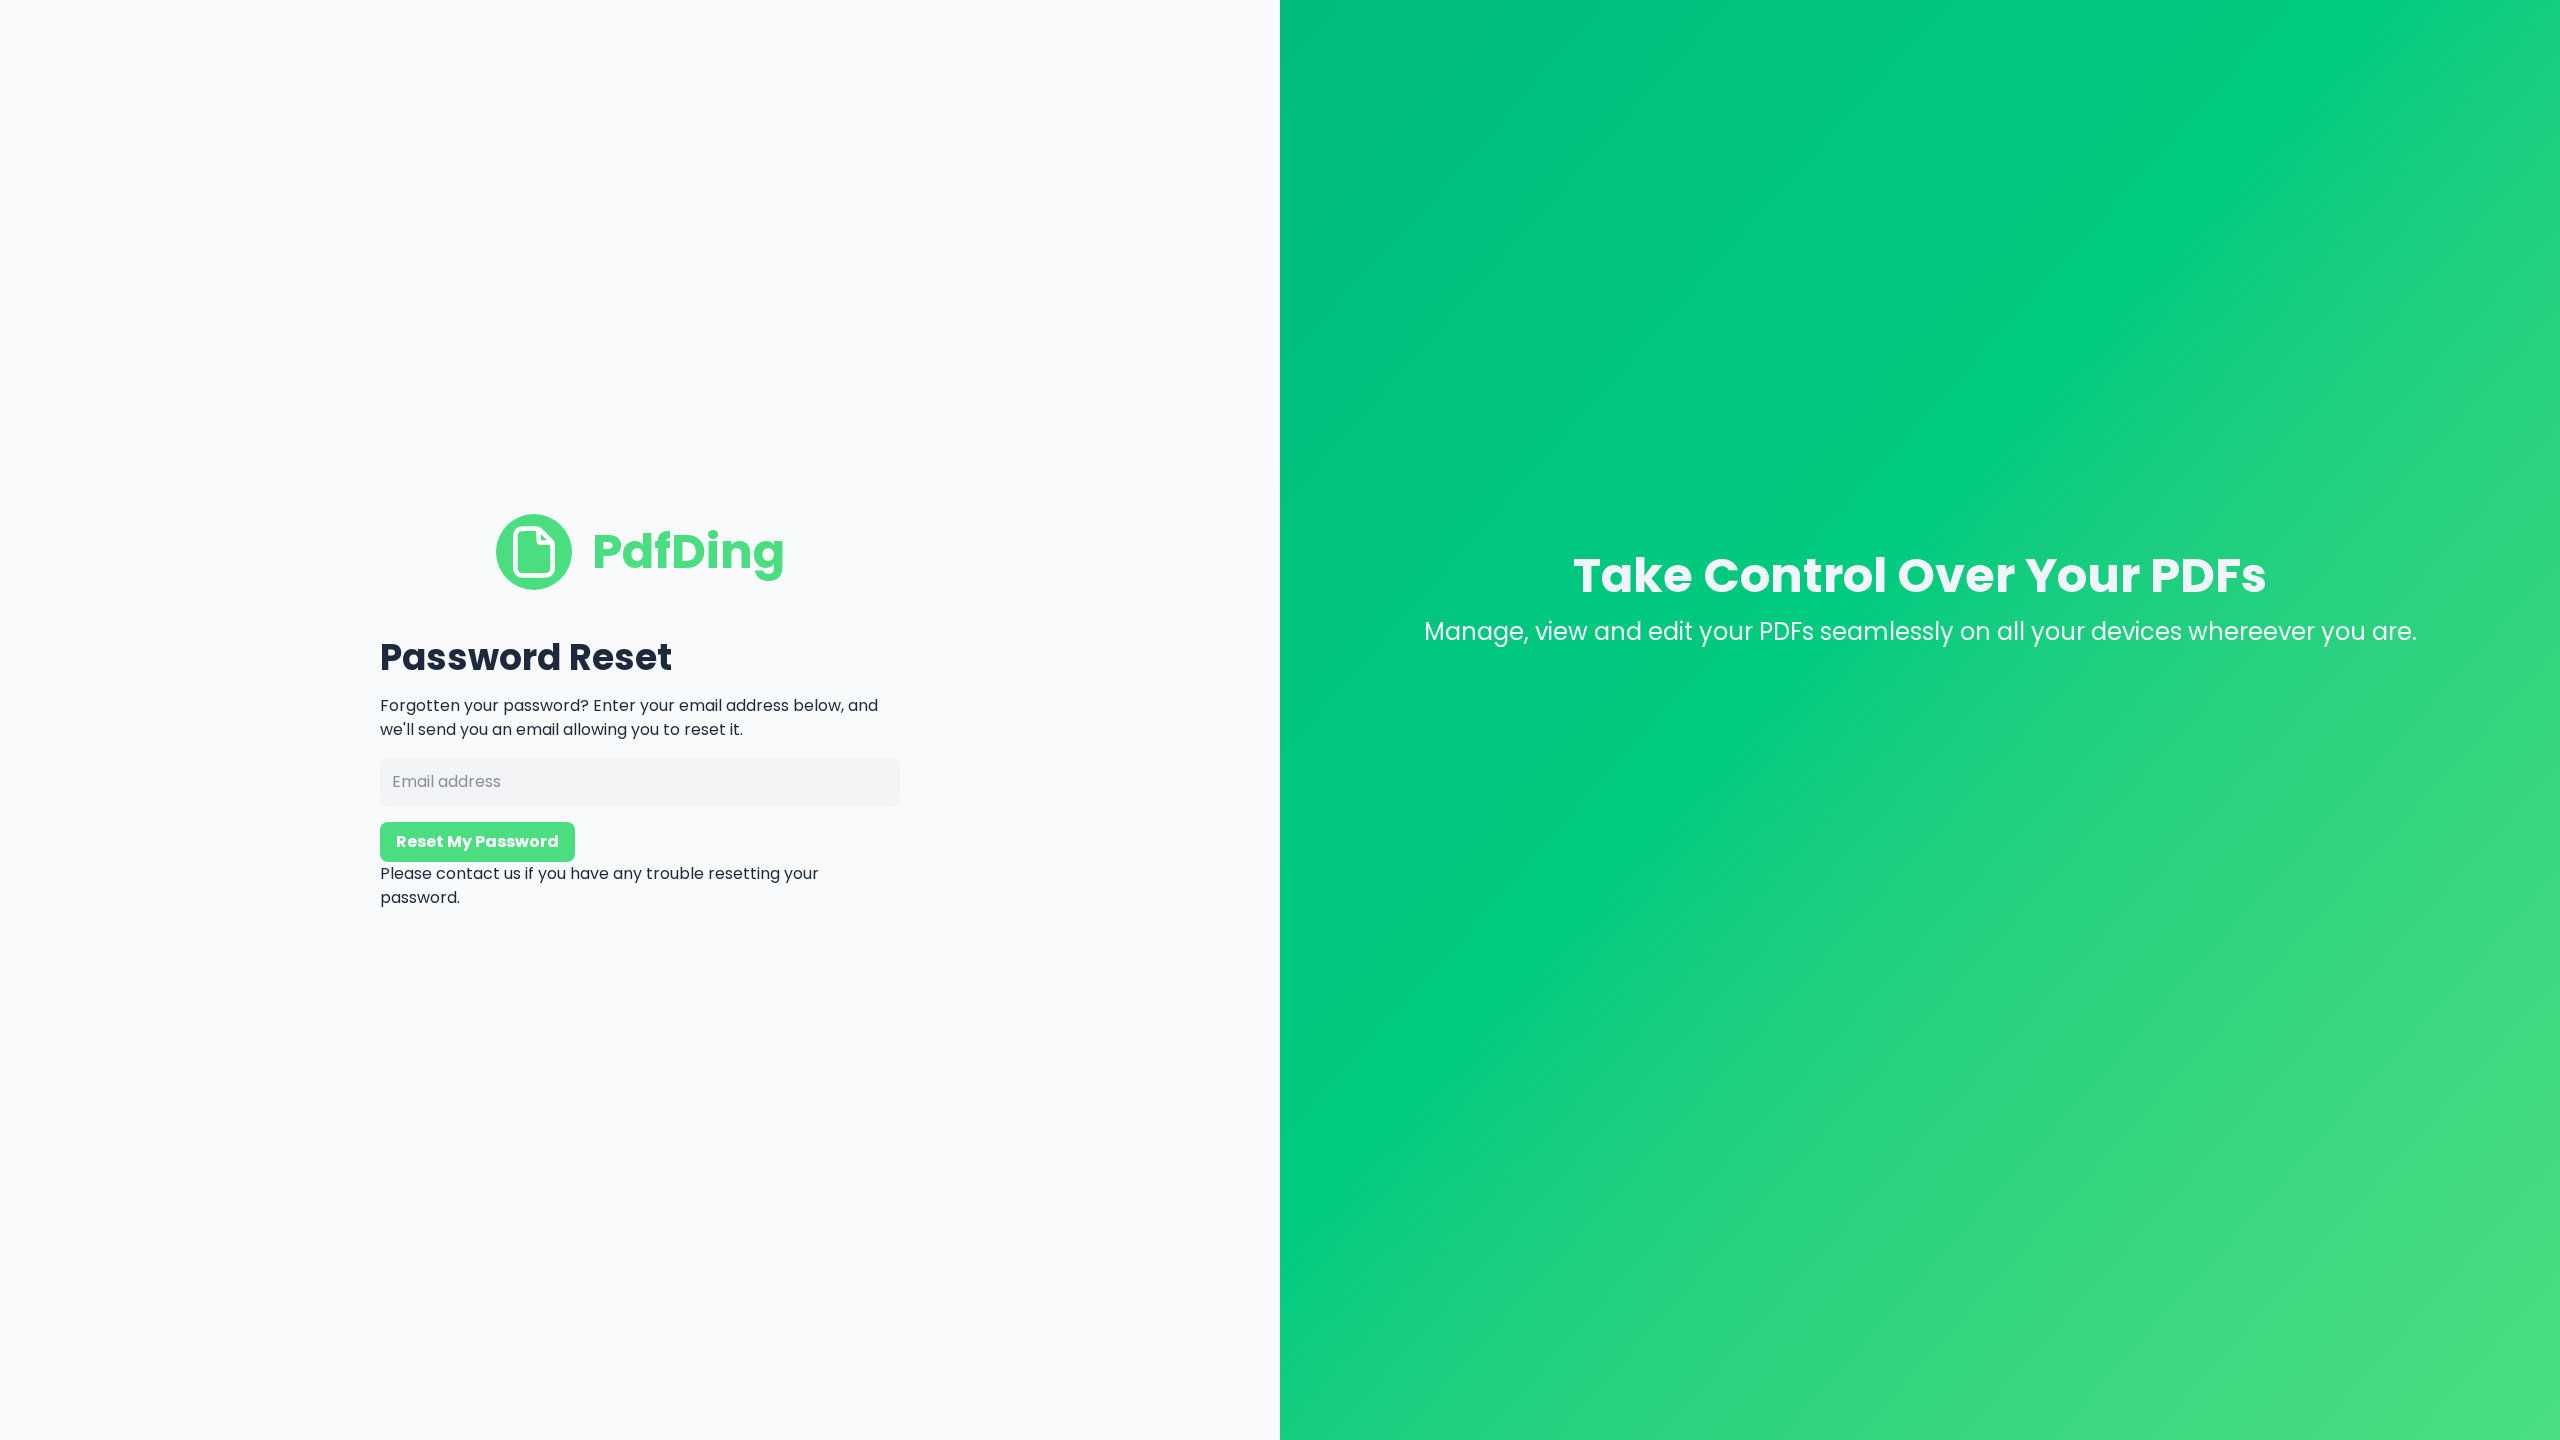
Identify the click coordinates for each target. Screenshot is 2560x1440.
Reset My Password (477, 841)
